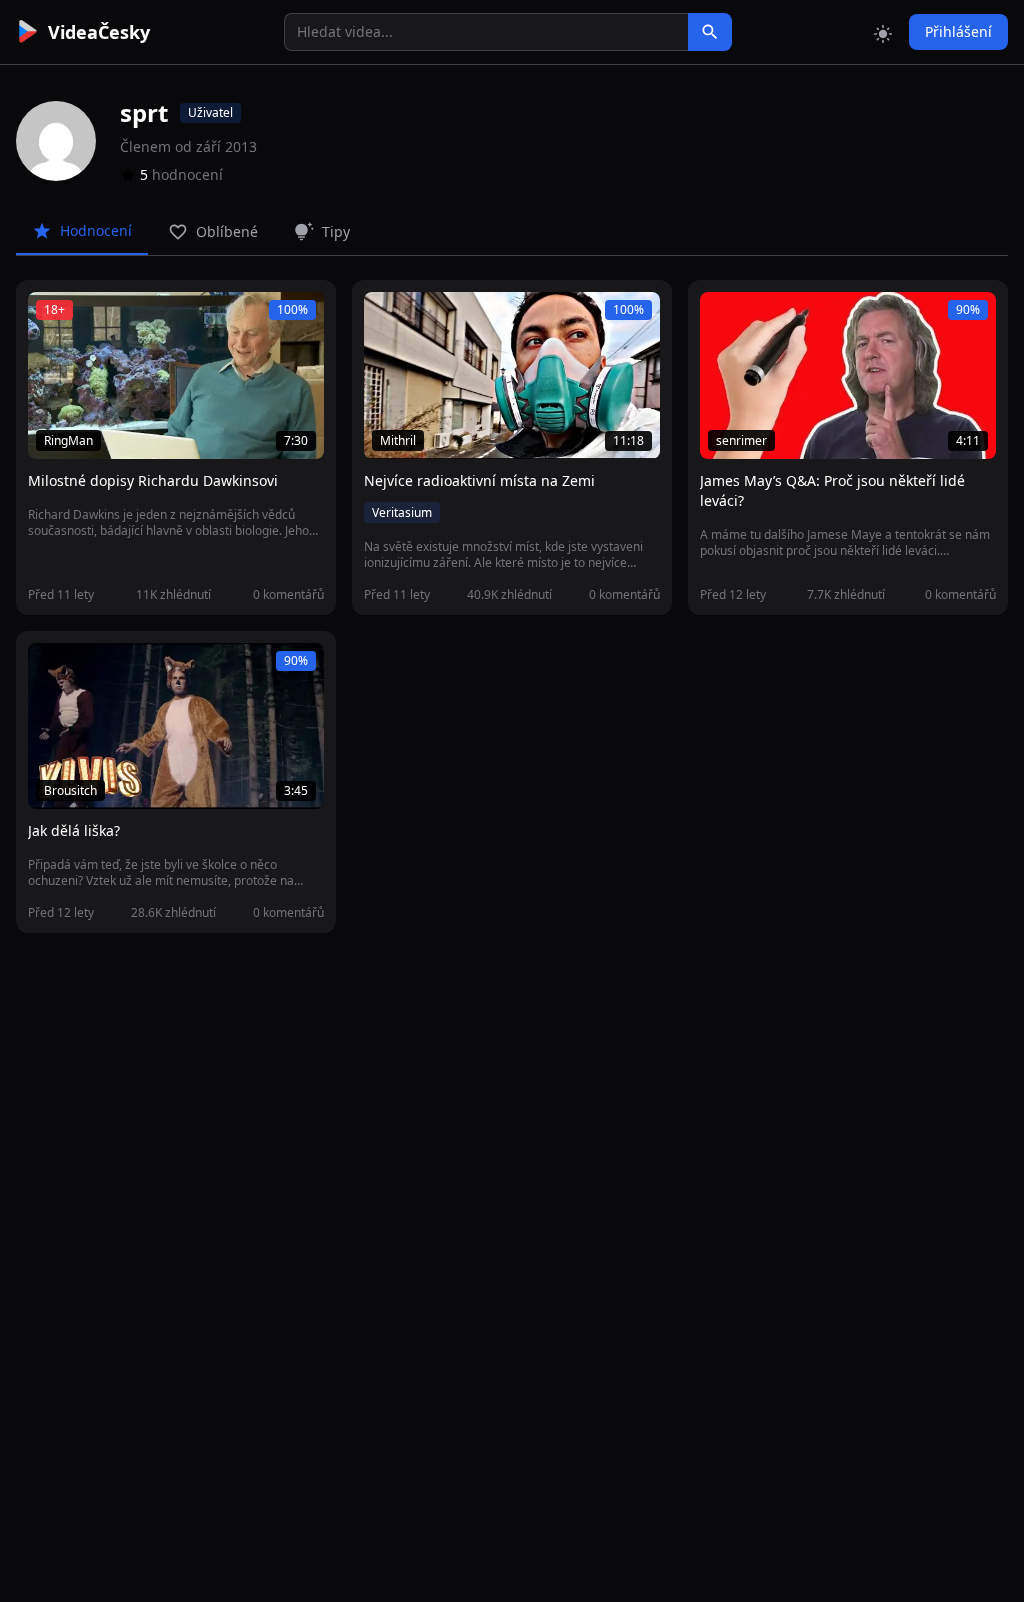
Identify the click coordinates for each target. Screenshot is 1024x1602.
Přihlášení (958, 31)
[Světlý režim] (883, 32)
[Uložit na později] (88, 318)
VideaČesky (99, 32)
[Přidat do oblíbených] (52, 318)
